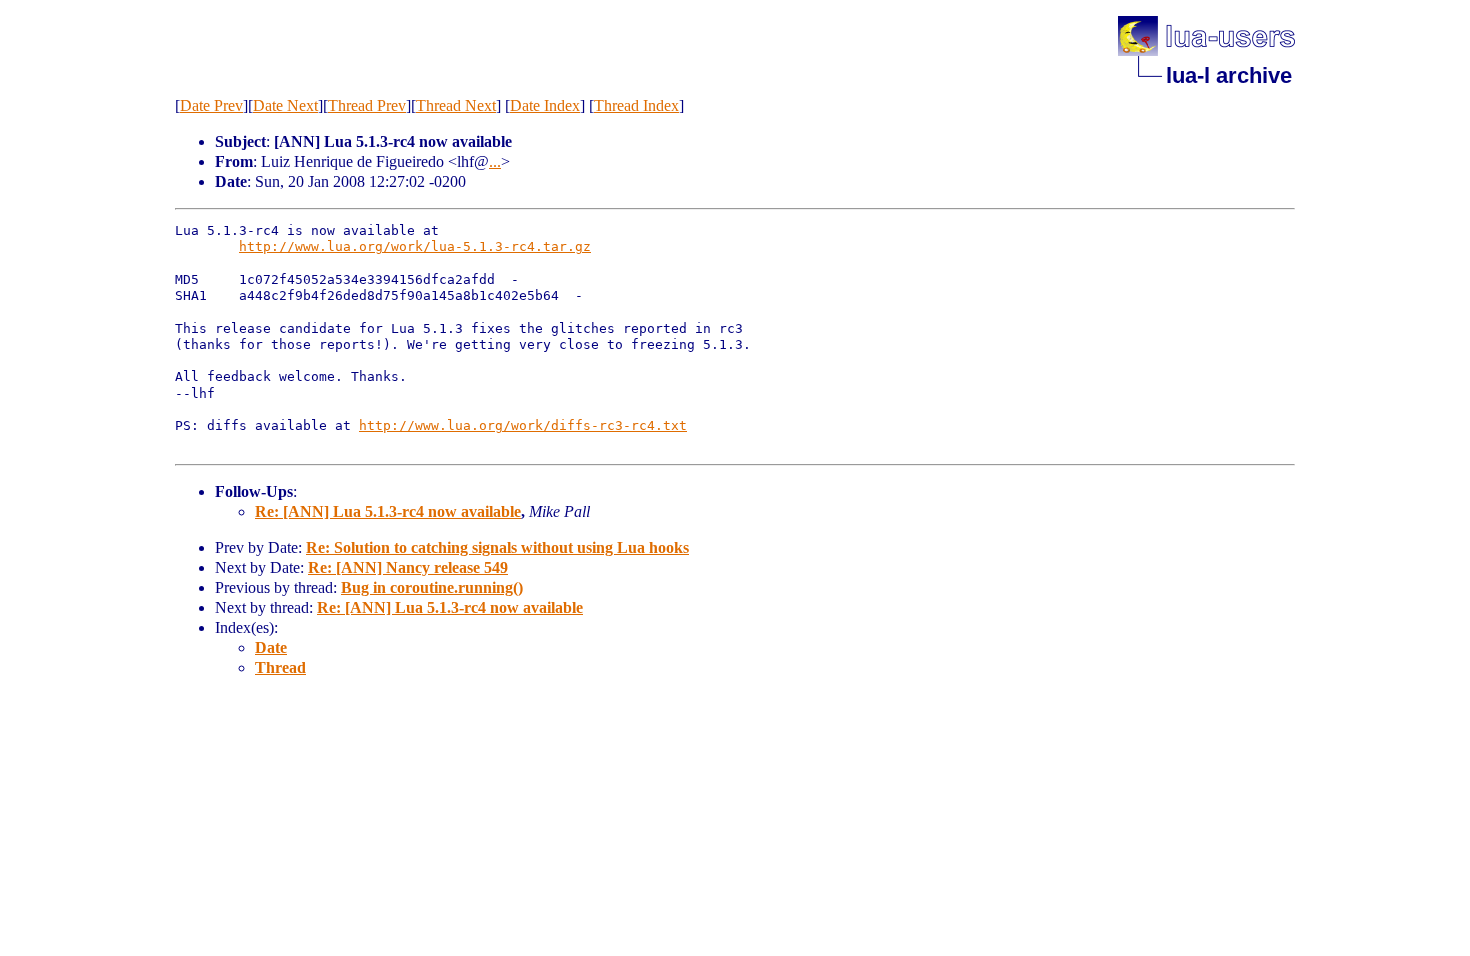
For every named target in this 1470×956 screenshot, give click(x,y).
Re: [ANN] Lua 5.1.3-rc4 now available (388, 511)
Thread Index (636, 105)
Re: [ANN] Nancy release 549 (408, 567)
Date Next (285, 105)
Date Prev (211, 105)
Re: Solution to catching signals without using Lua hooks (497, 547)
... (495, 161)
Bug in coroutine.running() (432, 587)
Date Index (545, 105)
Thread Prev (367, 105)
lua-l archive (1229, 75)
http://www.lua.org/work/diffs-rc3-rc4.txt (523, 425)
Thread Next (456, 105)
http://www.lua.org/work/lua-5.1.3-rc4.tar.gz (415, 246)
